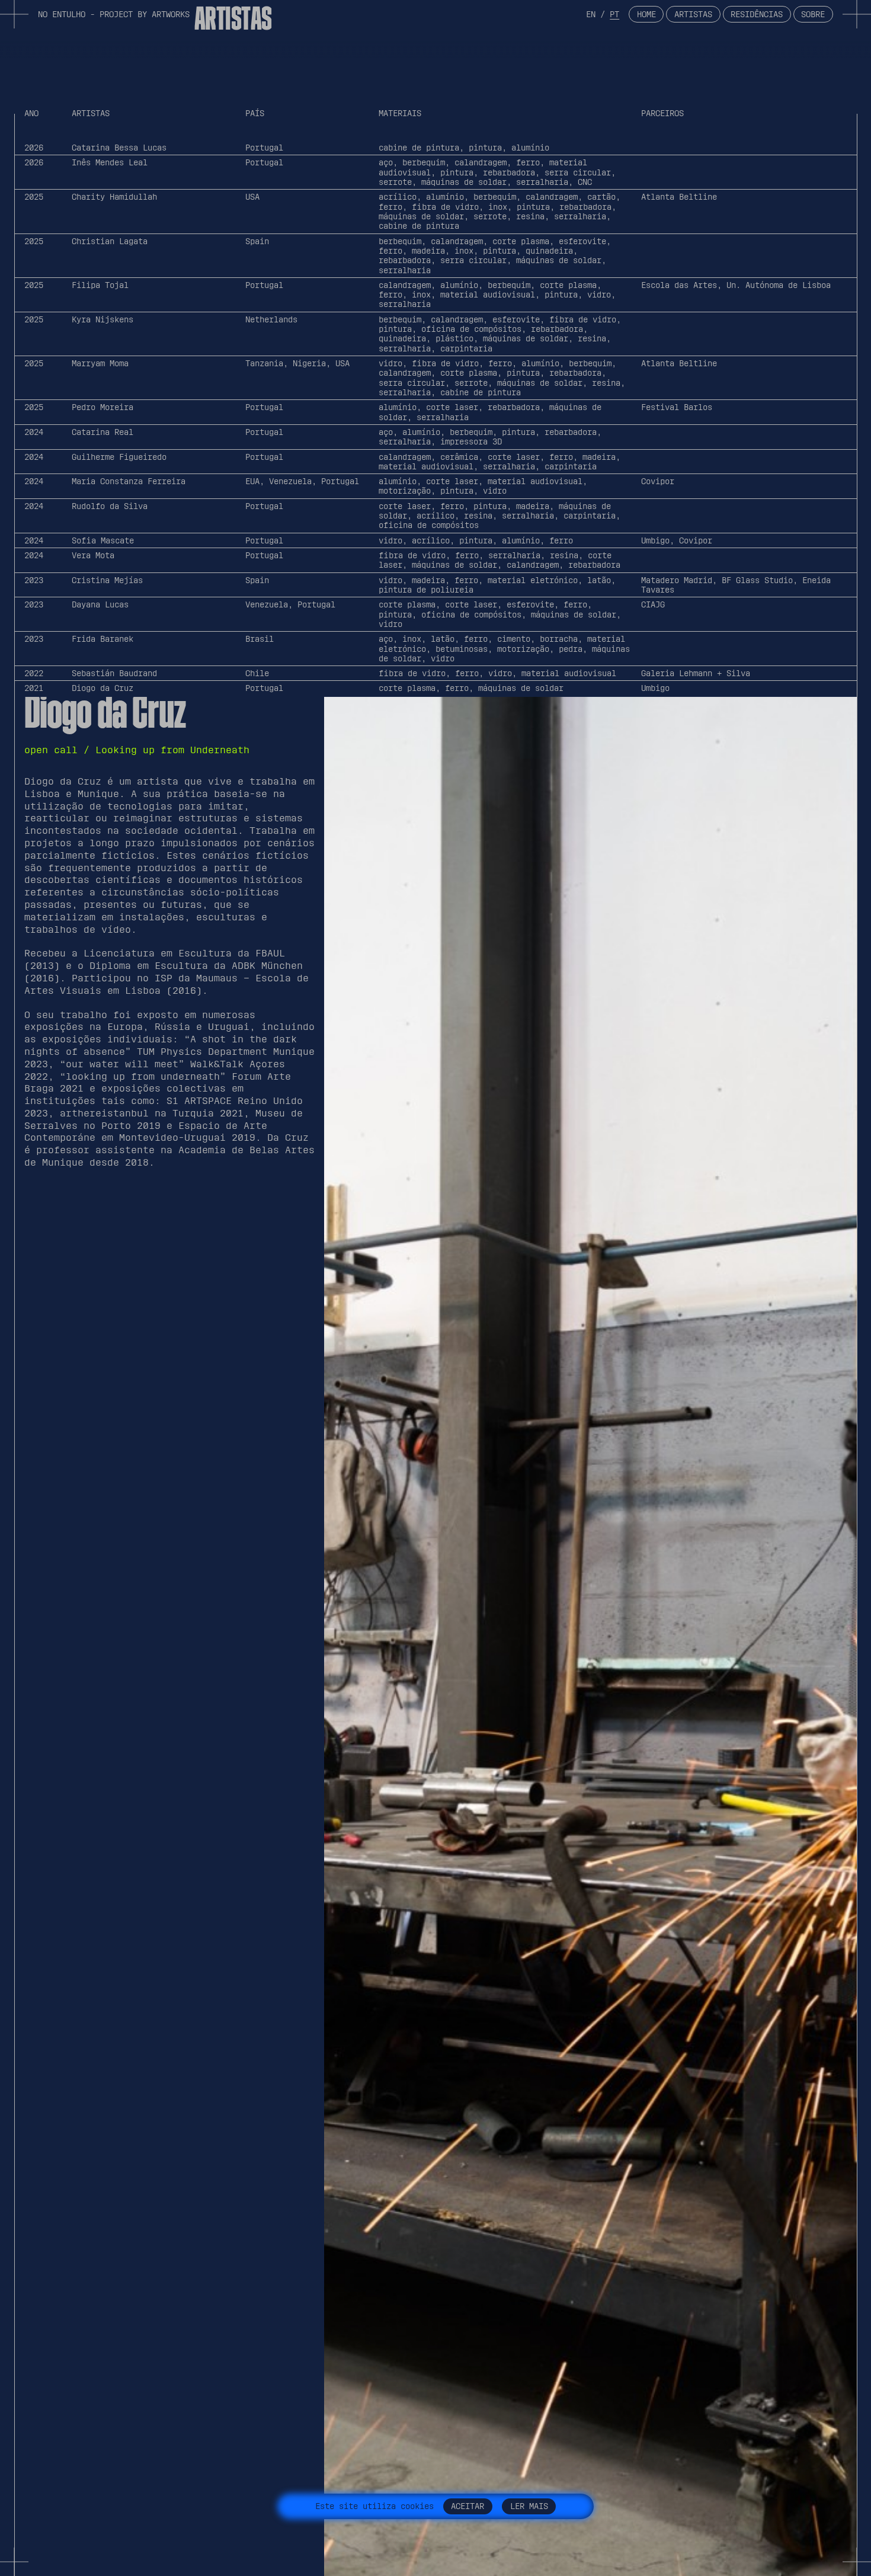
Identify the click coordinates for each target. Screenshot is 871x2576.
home (646, 14)
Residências (757, 14)
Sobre (813, 14)
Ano (31, 114)
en (591, 14)
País (255, 114)
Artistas (693, 14)
